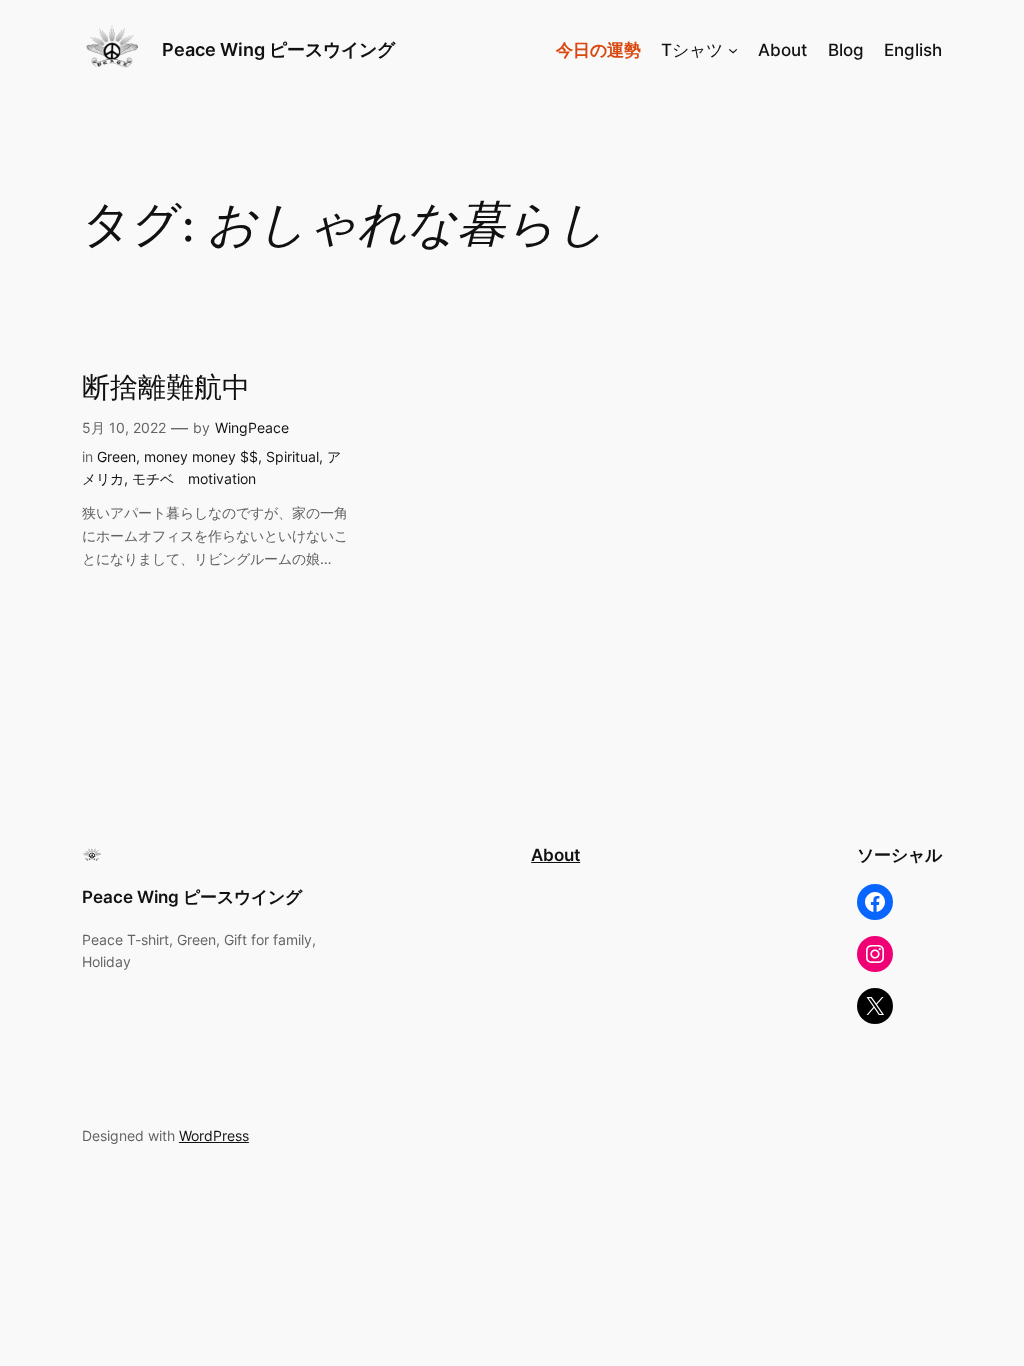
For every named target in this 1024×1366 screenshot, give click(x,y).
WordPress (214, 1135)
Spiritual (292, 456)
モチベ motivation (194, 478)
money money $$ (201, 456)
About (555, 855)
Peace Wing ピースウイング (287, 49)
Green (116, 456)
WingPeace (252, 427)
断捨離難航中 (166, 388)
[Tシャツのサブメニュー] (733, 50)
